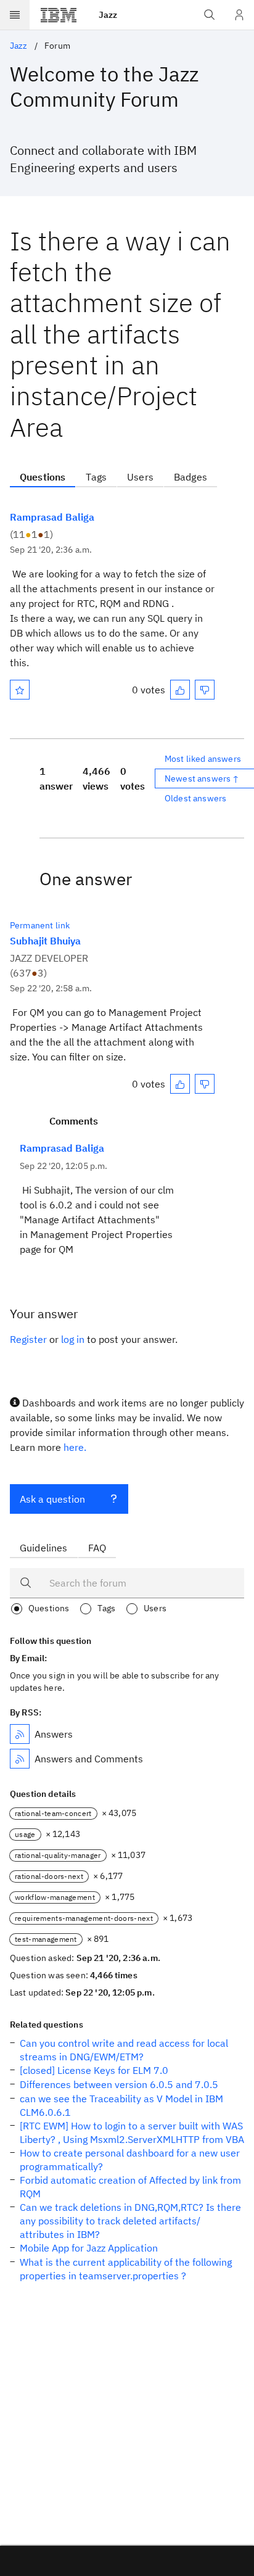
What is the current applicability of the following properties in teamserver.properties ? (126, 2269)
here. (75, 1447)
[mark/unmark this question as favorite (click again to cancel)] (20, 690)
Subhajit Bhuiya (45, 941)
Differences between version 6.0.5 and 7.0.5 (119, 2084)
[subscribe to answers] (20, 1734)
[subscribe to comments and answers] (20, 1759)
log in (73, 1339)
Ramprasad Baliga (52, 517)
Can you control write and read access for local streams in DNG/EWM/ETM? (124, 2050)
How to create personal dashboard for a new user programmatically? (130, 2160)
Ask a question (52, 1499)
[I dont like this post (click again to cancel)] (205, 690)
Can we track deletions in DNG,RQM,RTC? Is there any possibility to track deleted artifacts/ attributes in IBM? (130, 2221)
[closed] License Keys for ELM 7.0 (94, 2070)
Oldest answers (195, 798)
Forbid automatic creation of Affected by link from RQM (130, 2187)
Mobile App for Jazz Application (89, 2248)
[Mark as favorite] (20, 690)
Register (28, 1339)
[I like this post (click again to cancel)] (180, 690)
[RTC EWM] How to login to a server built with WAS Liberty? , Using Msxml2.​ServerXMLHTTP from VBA (132, 2132)
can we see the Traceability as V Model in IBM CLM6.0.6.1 (121, 2105)
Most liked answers (203, 759)
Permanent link (40, 925)
